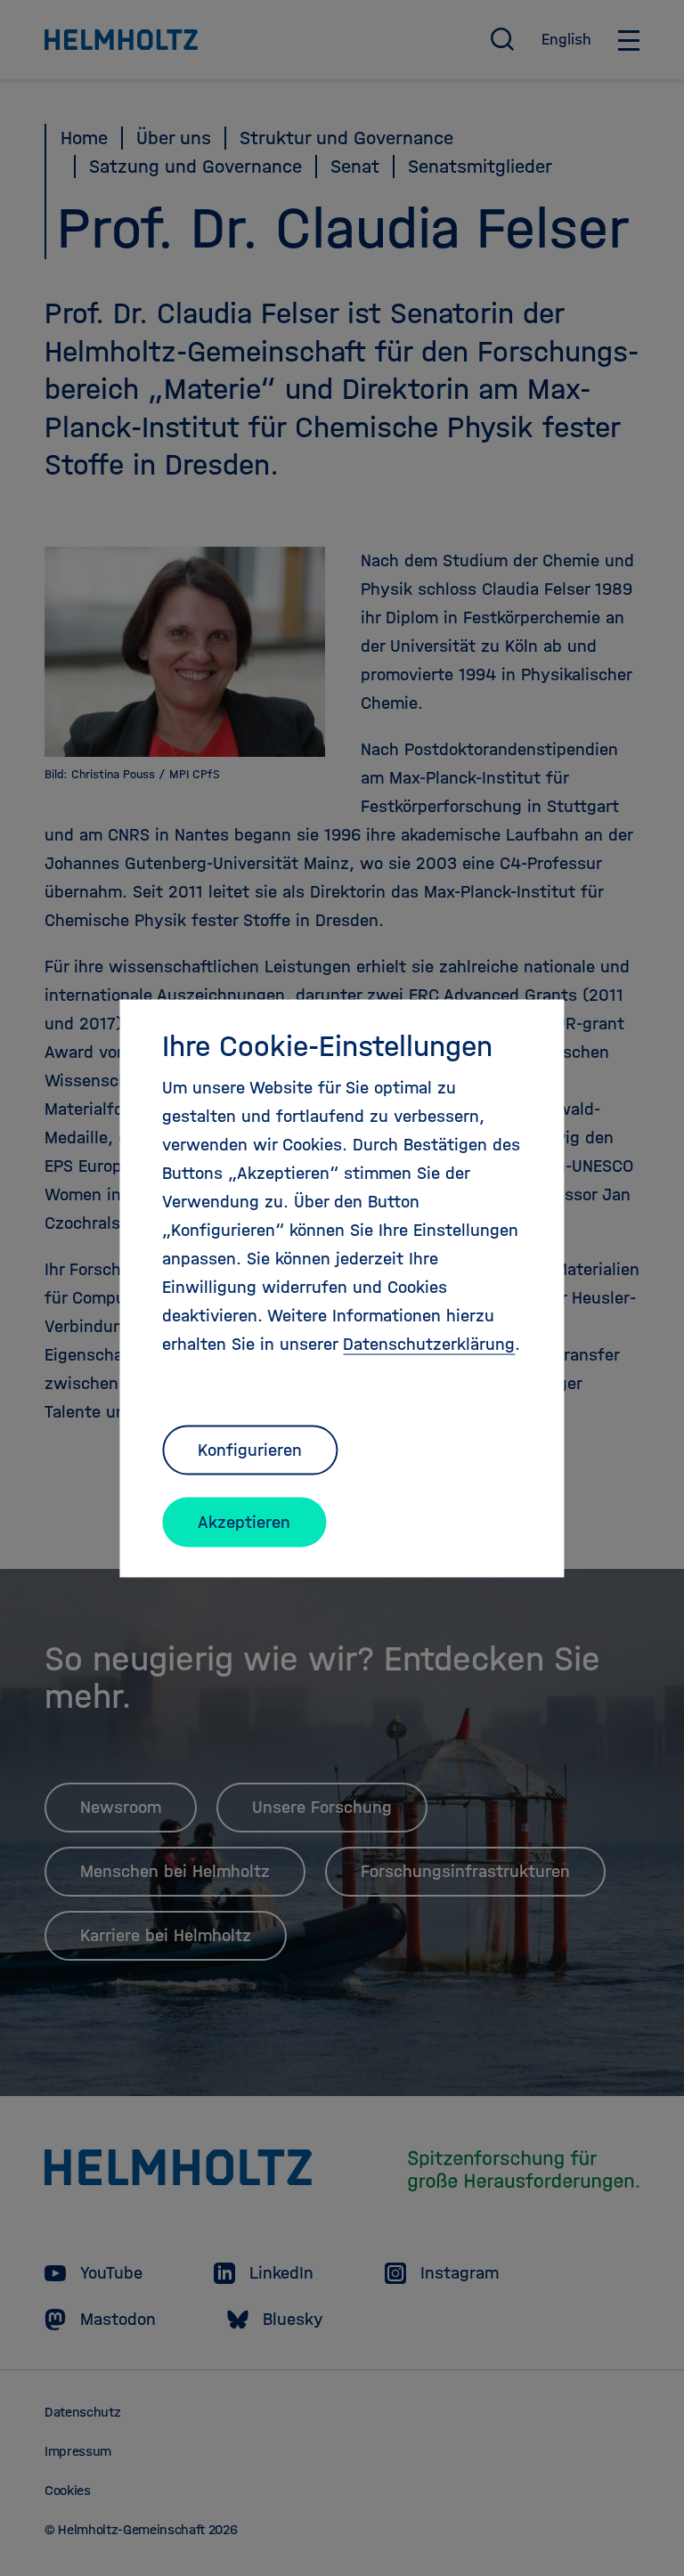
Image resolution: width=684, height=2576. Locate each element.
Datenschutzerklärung (429, 1343)
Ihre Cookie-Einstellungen (327, 1045)
